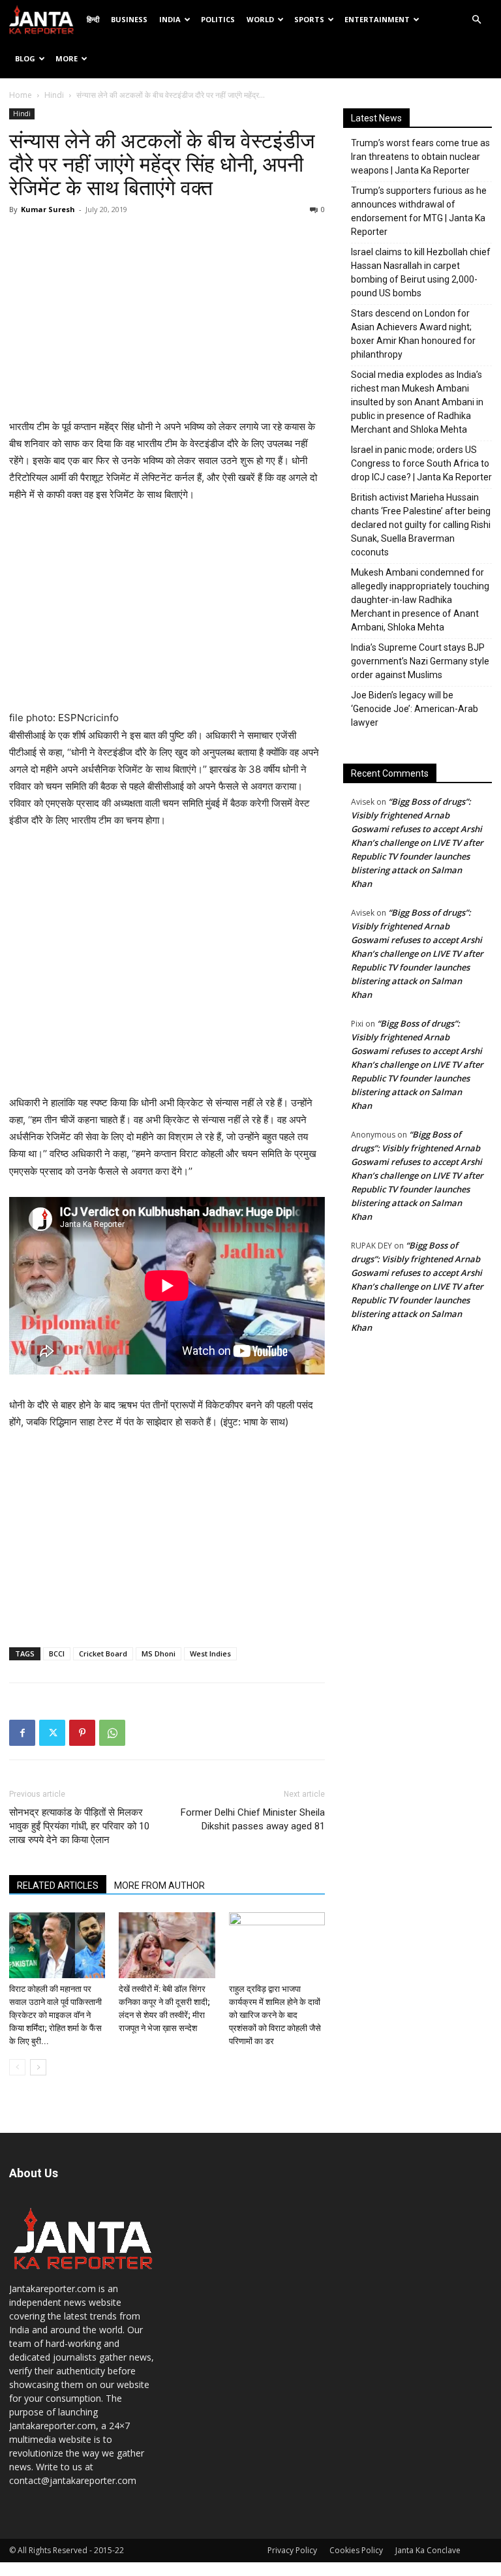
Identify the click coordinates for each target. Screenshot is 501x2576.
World (260, 19)
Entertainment (377, 19)
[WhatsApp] (112, 1733)
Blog (25, 58)
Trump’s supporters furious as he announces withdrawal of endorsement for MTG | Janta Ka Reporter (419, 211)
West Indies (210, 1653)
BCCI (57, 1653)
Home (21, 95)
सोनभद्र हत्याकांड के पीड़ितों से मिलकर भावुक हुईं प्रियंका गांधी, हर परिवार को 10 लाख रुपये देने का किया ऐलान (79, 1826)
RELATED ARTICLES (58, 1885)
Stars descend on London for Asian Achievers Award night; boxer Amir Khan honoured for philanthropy (413, 334)
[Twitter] (52, 1733)
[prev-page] (17, 2067)
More (67, 58)
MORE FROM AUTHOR (159, 1885)
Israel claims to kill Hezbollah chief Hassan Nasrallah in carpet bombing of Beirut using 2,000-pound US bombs (421, 272)
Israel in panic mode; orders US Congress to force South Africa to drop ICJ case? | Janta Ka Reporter (421, 463)
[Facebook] (22, 1733)
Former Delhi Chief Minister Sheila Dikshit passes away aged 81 (253, 1819)
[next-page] (38, 2067)
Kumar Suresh (48, 209)
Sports (309, 19)
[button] (476, 20)
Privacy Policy (292, 2550)
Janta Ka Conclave (428, 2550)
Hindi (54, 95)
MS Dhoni (159, 1653)
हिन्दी (93, 19)
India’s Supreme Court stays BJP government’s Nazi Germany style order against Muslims (420, 661)
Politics (218, 19)
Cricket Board (103, 1653)
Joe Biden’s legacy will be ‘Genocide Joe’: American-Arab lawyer (415, 709)
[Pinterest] (82, 1733)
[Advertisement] (167, 320)
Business (129, 19)
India (170, 19)
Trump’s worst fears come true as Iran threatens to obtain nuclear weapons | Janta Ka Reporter (420, 157)
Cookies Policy (356, 2550)
